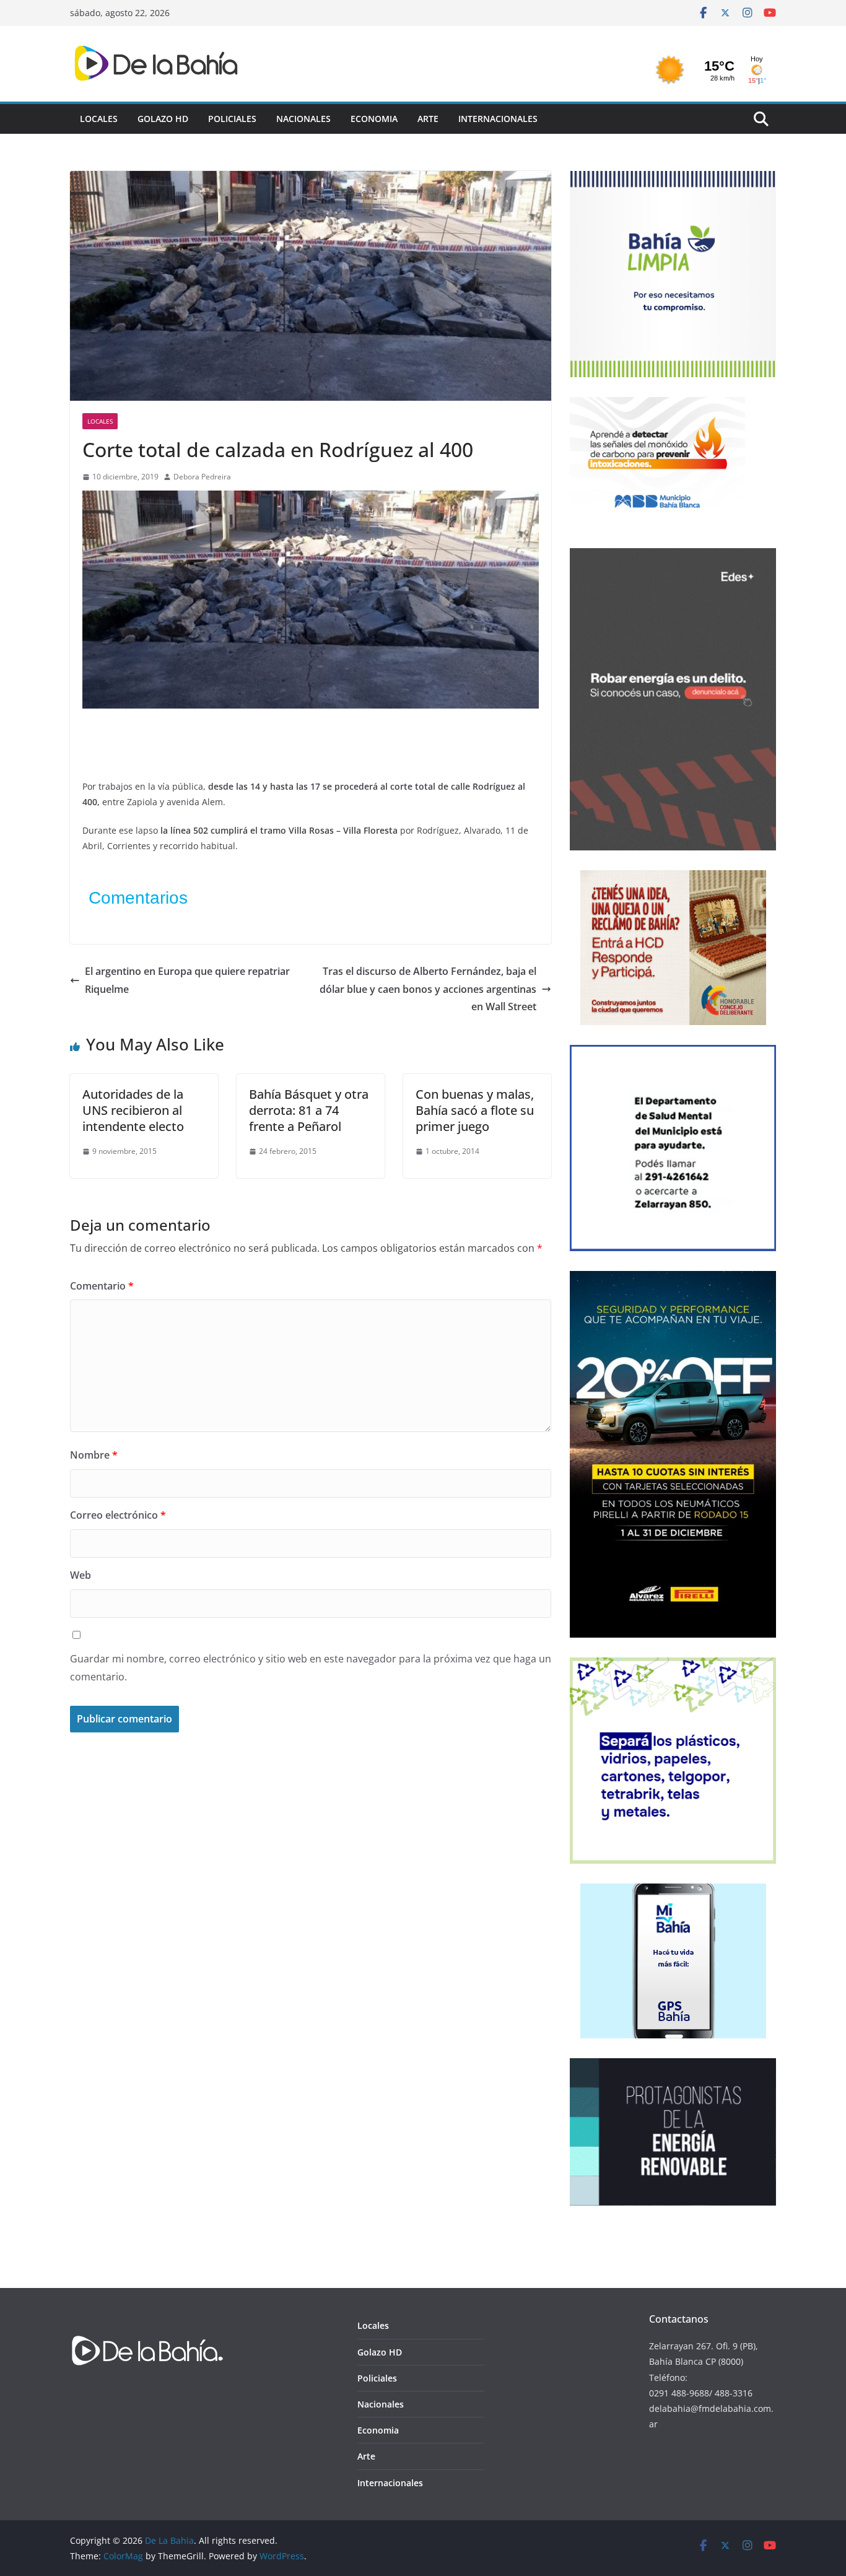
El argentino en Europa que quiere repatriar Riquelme (187, 980)
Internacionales (498, 119)
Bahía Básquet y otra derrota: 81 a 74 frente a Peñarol (309, 1110)
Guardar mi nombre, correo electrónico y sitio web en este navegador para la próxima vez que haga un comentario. (311, 1668)
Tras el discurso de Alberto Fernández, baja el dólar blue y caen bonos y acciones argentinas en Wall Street (428, 989)
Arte (428, 119)
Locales (99, 119)
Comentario (102, 1286)
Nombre (94, 1455)
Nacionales (303, 119)
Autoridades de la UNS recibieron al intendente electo (133, 1110)
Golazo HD (163, 119)
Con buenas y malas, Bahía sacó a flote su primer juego (475, 1110)
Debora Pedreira (202, 477)
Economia (374, 119)
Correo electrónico (118, 1515)
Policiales (232, 119)
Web (81, 1575)
